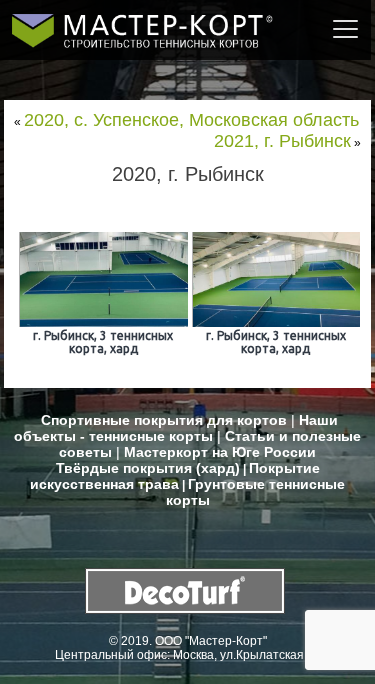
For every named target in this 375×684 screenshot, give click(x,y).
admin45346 (236, 201)
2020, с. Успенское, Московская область (191, 120)
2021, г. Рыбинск (282, 141)
